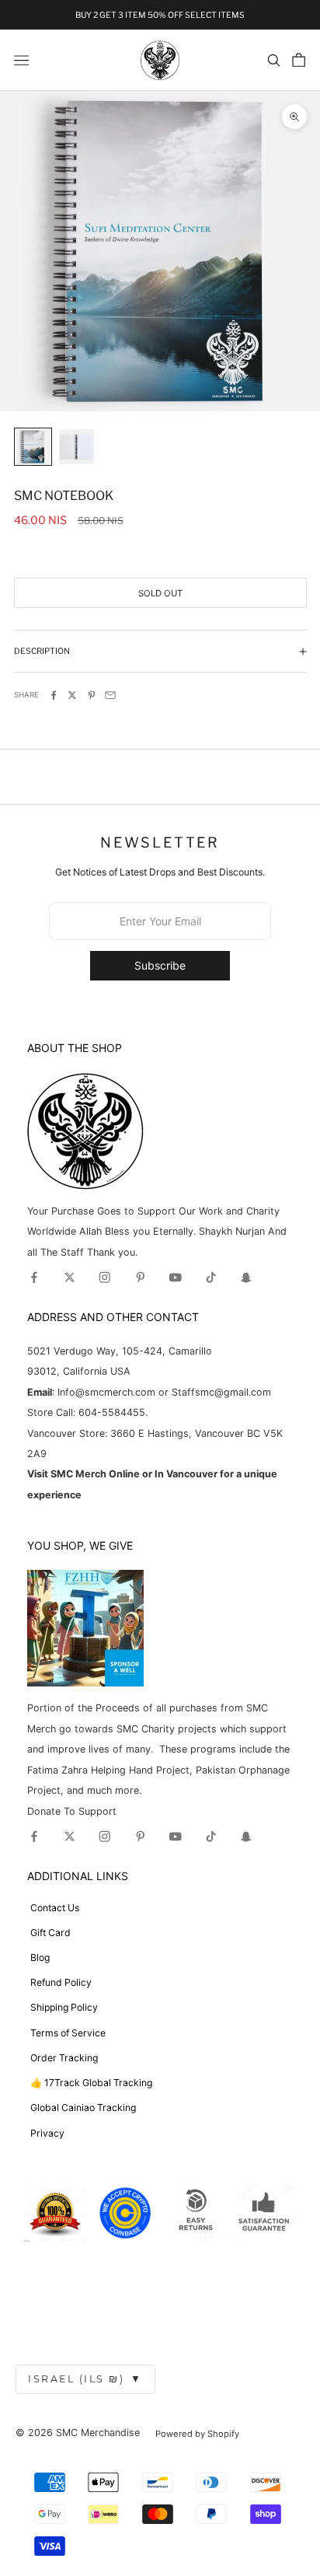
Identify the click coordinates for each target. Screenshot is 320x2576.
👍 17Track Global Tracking (91, 2083)
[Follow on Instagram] (105, 1278)
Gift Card (50, 1933)
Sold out (160, 593)
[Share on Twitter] (72, 695)
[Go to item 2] (77, 447)
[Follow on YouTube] (176, 1278)
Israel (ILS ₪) (85, 2379)
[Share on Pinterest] (92, 695)
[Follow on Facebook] (34, 1278)
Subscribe (160, 965)
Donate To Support (72, 1811)
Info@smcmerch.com (106, 1392)
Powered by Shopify (197, 2434)
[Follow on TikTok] (211, 1278)
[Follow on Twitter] (70, 1278)
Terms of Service (68, 2033)
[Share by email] (110, 695)
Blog (40, 1957)
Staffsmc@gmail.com (221, 1392)
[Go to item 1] (33, 447)
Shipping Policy (64, 2007)
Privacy (47, 2133)
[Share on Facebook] (54, 695)
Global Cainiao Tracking (83, 2108)
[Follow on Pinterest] (141, 1278)
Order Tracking (64, 2058)
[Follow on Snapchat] (246, 1278)
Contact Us (55, 1908)
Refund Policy (61, 1982)
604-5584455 (110, 1412)
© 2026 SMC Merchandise (78, 2433)
